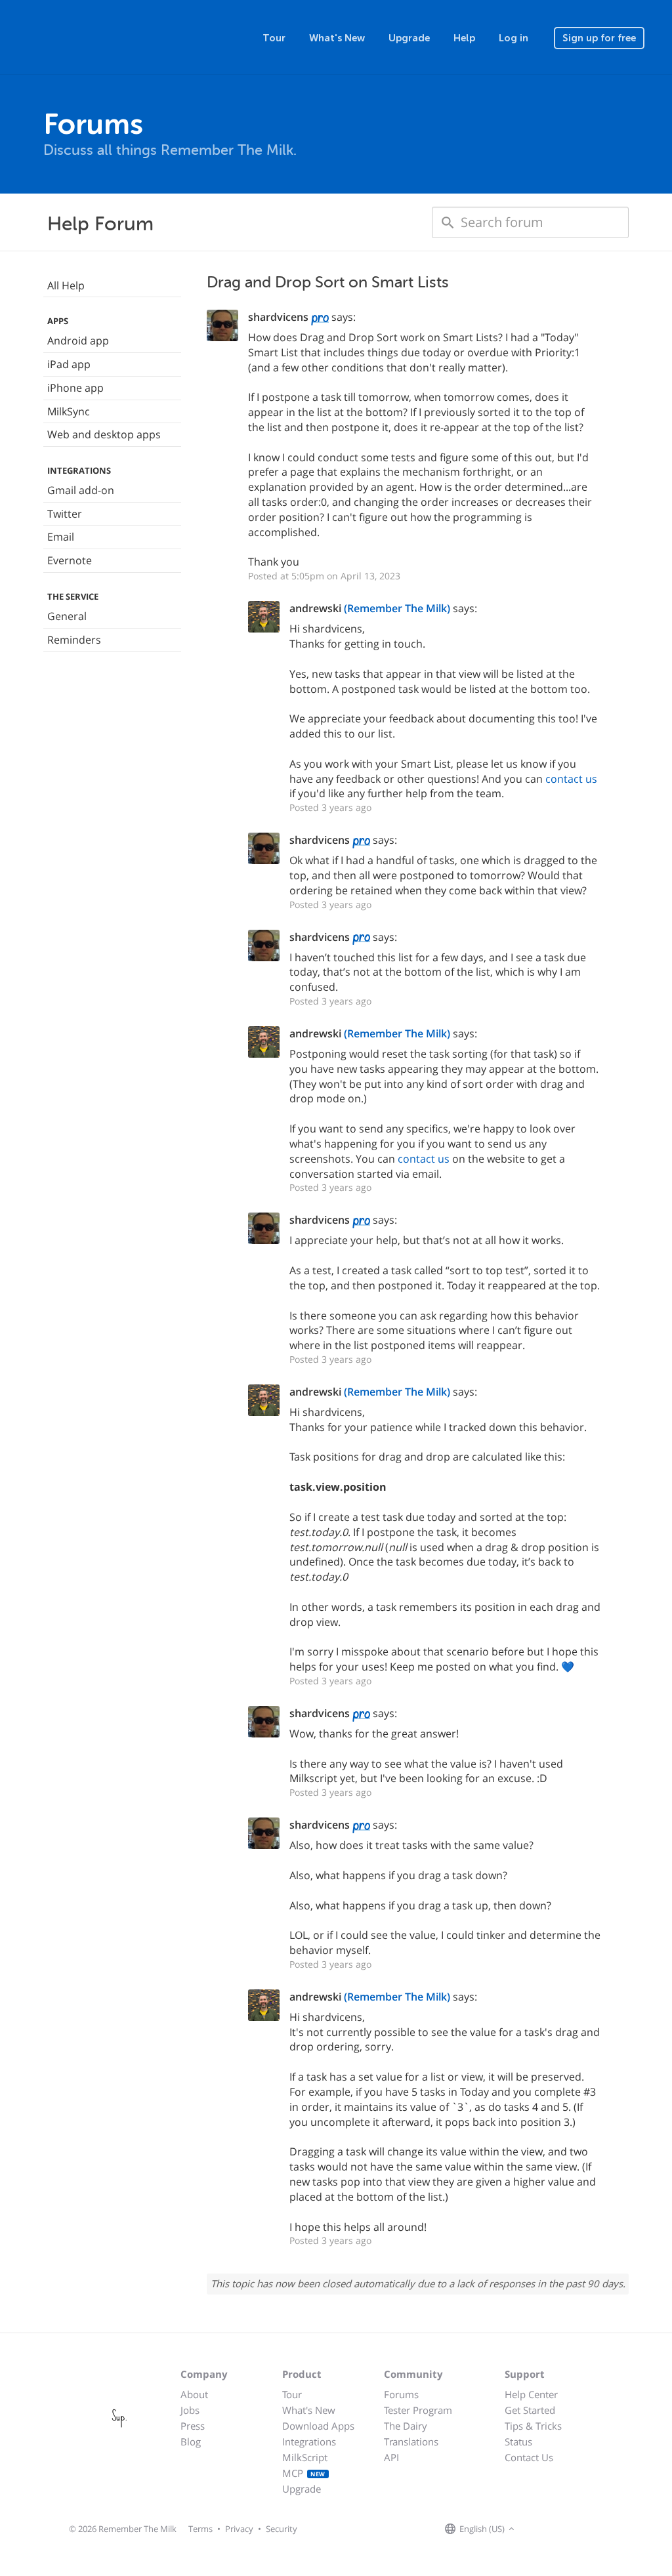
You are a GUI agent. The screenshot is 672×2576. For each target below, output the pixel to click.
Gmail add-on (81, 490)
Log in (514, 38)
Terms (200, 2529)
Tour (274, 38)
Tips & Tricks (533, 2426)
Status (518, 2441)
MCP (304, 2473)
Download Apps (318, 2426)
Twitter (65, 514)
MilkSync (69, 411)
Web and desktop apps (104, 434)
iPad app (69, 364)
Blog (191, 2441)
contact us (571, 779)
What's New (337, 38)
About (194, 2394)
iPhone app (75, 388)
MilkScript (305, 2457)
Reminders (74, 640)
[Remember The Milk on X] (555, 2529)
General (67, 616)
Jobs (190, 2410)
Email (61, 537)
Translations (411, 2441)
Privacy (239, 2529)
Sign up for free (599, 38)
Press (193, 2426)
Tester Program (418, 2410)
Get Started (530, 2410)
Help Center (531, 2394)
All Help (66, 285)
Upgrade (409, 38)
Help (464, 38)
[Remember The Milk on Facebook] (537, 2529)
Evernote (70, 560)
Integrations (309, 2441)
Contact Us (529, 2457)
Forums (401, 2394)
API (391, 2457)
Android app (78, 341)
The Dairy (406, 2426)
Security (282, 2529)
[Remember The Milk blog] (572, 2529)
